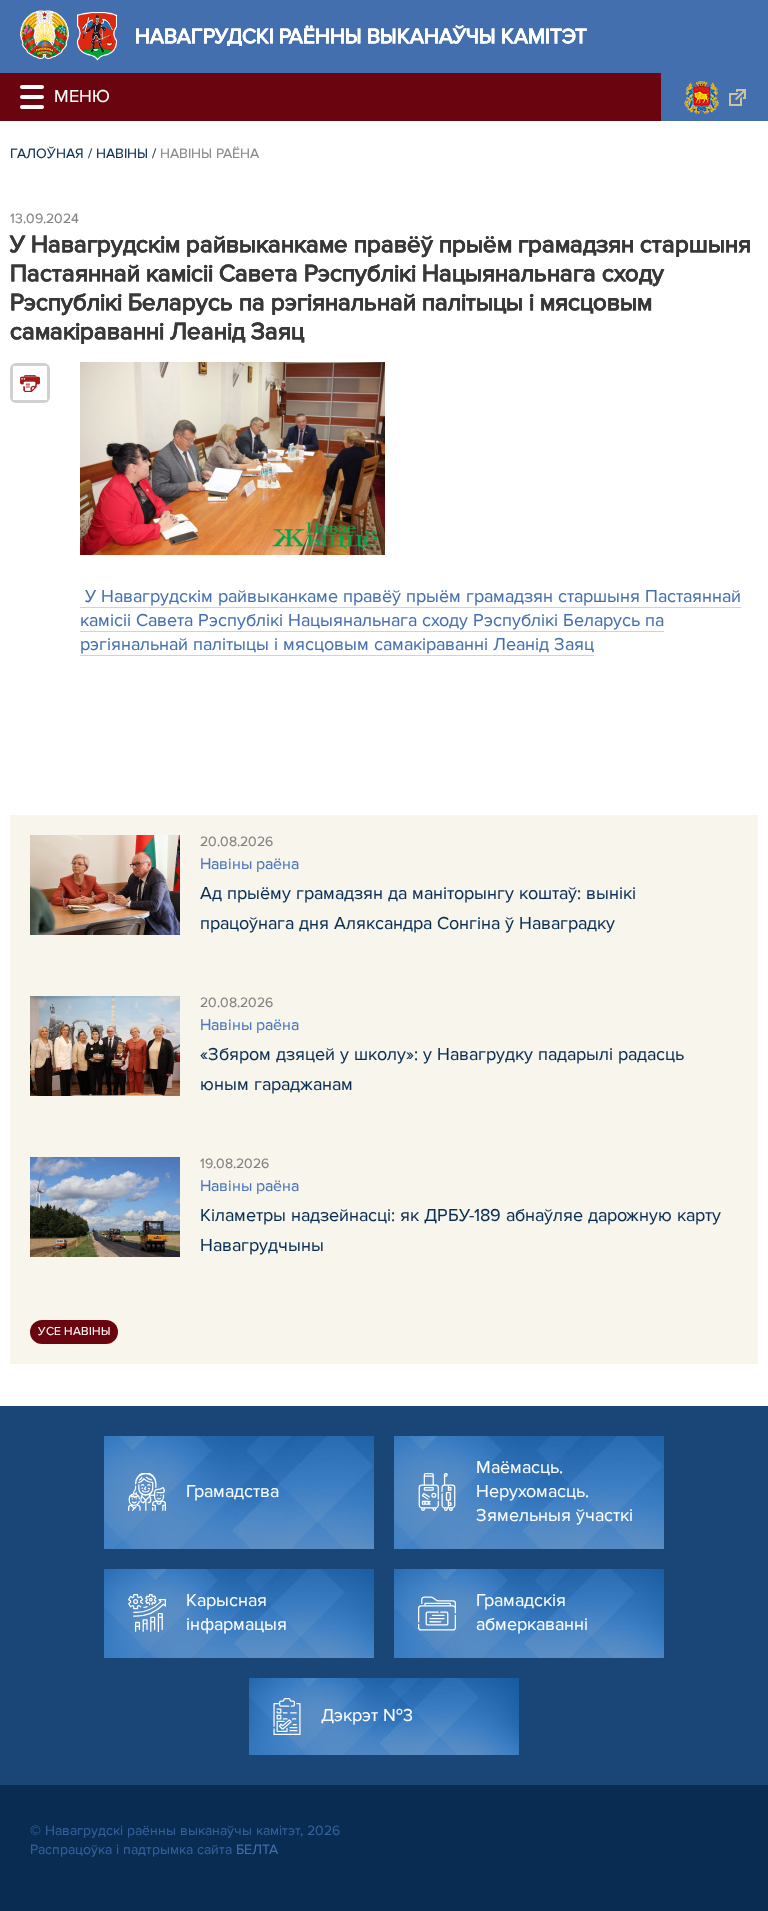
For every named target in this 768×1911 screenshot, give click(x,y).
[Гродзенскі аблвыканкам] (714, 97)
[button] (35, 97)
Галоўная (47, 153)
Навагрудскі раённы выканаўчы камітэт (361, 36)
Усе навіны (74, 1331)
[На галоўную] (44, 34)
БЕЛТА (257, 1849)
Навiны (122, 153)
